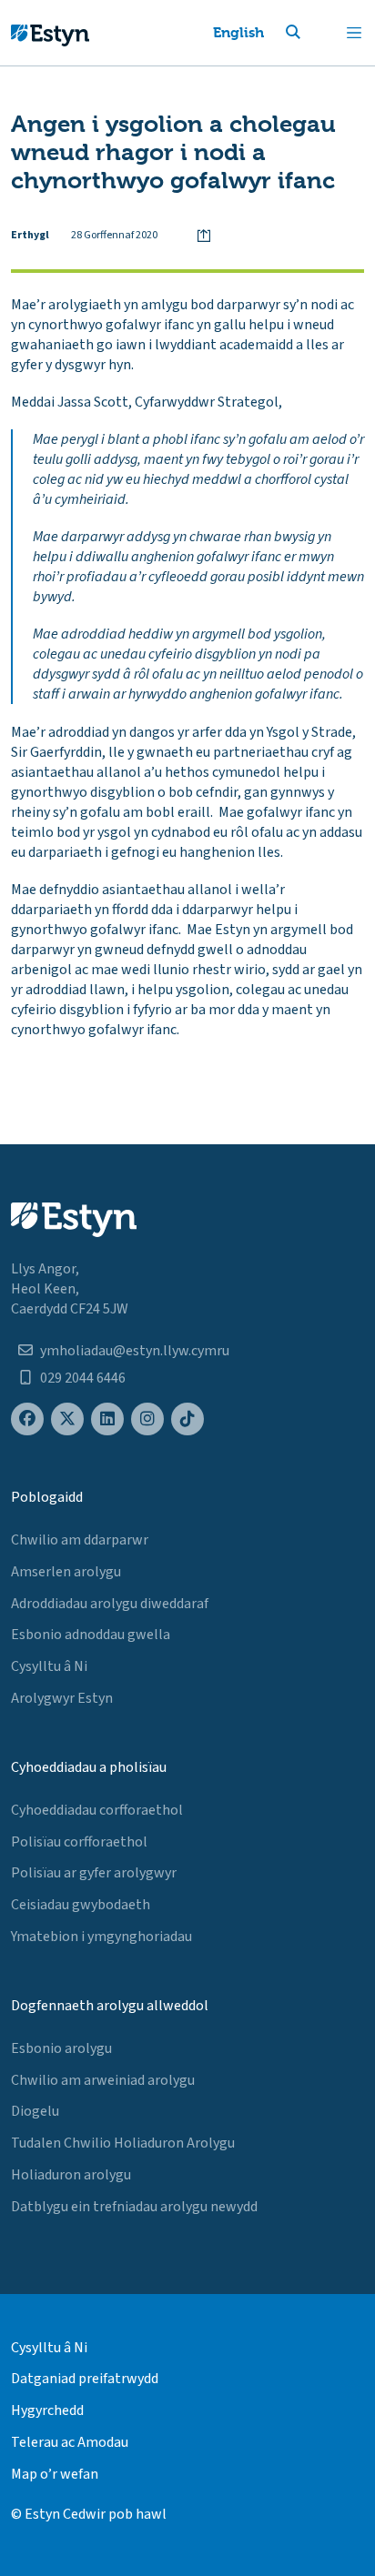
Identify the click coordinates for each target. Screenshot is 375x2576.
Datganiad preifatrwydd (85, 2379)
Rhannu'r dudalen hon (204, 236)
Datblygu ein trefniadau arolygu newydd (134, 2207)
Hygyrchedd (47, 2410)
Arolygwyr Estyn (62, 1698)
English (238, 32)
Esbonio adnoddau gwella (91, 1635)
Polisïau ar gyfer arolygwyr (94, 1873)
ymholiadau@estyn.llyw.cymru (135, 1351)
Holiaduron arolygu (71, 2175)
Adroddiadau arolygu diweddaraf (110, 1604)
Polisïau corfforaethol (79, 1842)
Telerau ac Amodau (70, 2442)
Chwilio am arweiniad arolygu (103, 2080)
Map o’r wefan (55, 2474)
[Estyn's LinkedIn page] (107, 1419)
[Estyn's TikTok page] (187, 1419)
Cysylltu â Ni (49, 1666)
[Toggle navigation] (354, 33)
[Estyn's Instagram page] (147, 1419)
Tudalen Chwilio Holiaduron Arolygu (123, 2143)
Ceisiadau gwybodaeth (81, 1905)
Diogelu (35, 2111)
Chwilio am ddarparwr (80, 1540)
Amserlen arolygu (66, 1572)
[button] (315, 33)
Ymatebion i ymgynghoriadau (101, 1937)
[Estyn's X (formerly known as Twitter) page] (67, 1419)
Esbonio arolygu (61, 2048)
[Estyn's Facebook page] (27, 1419)
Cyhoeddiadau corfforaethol (97, 1810)
